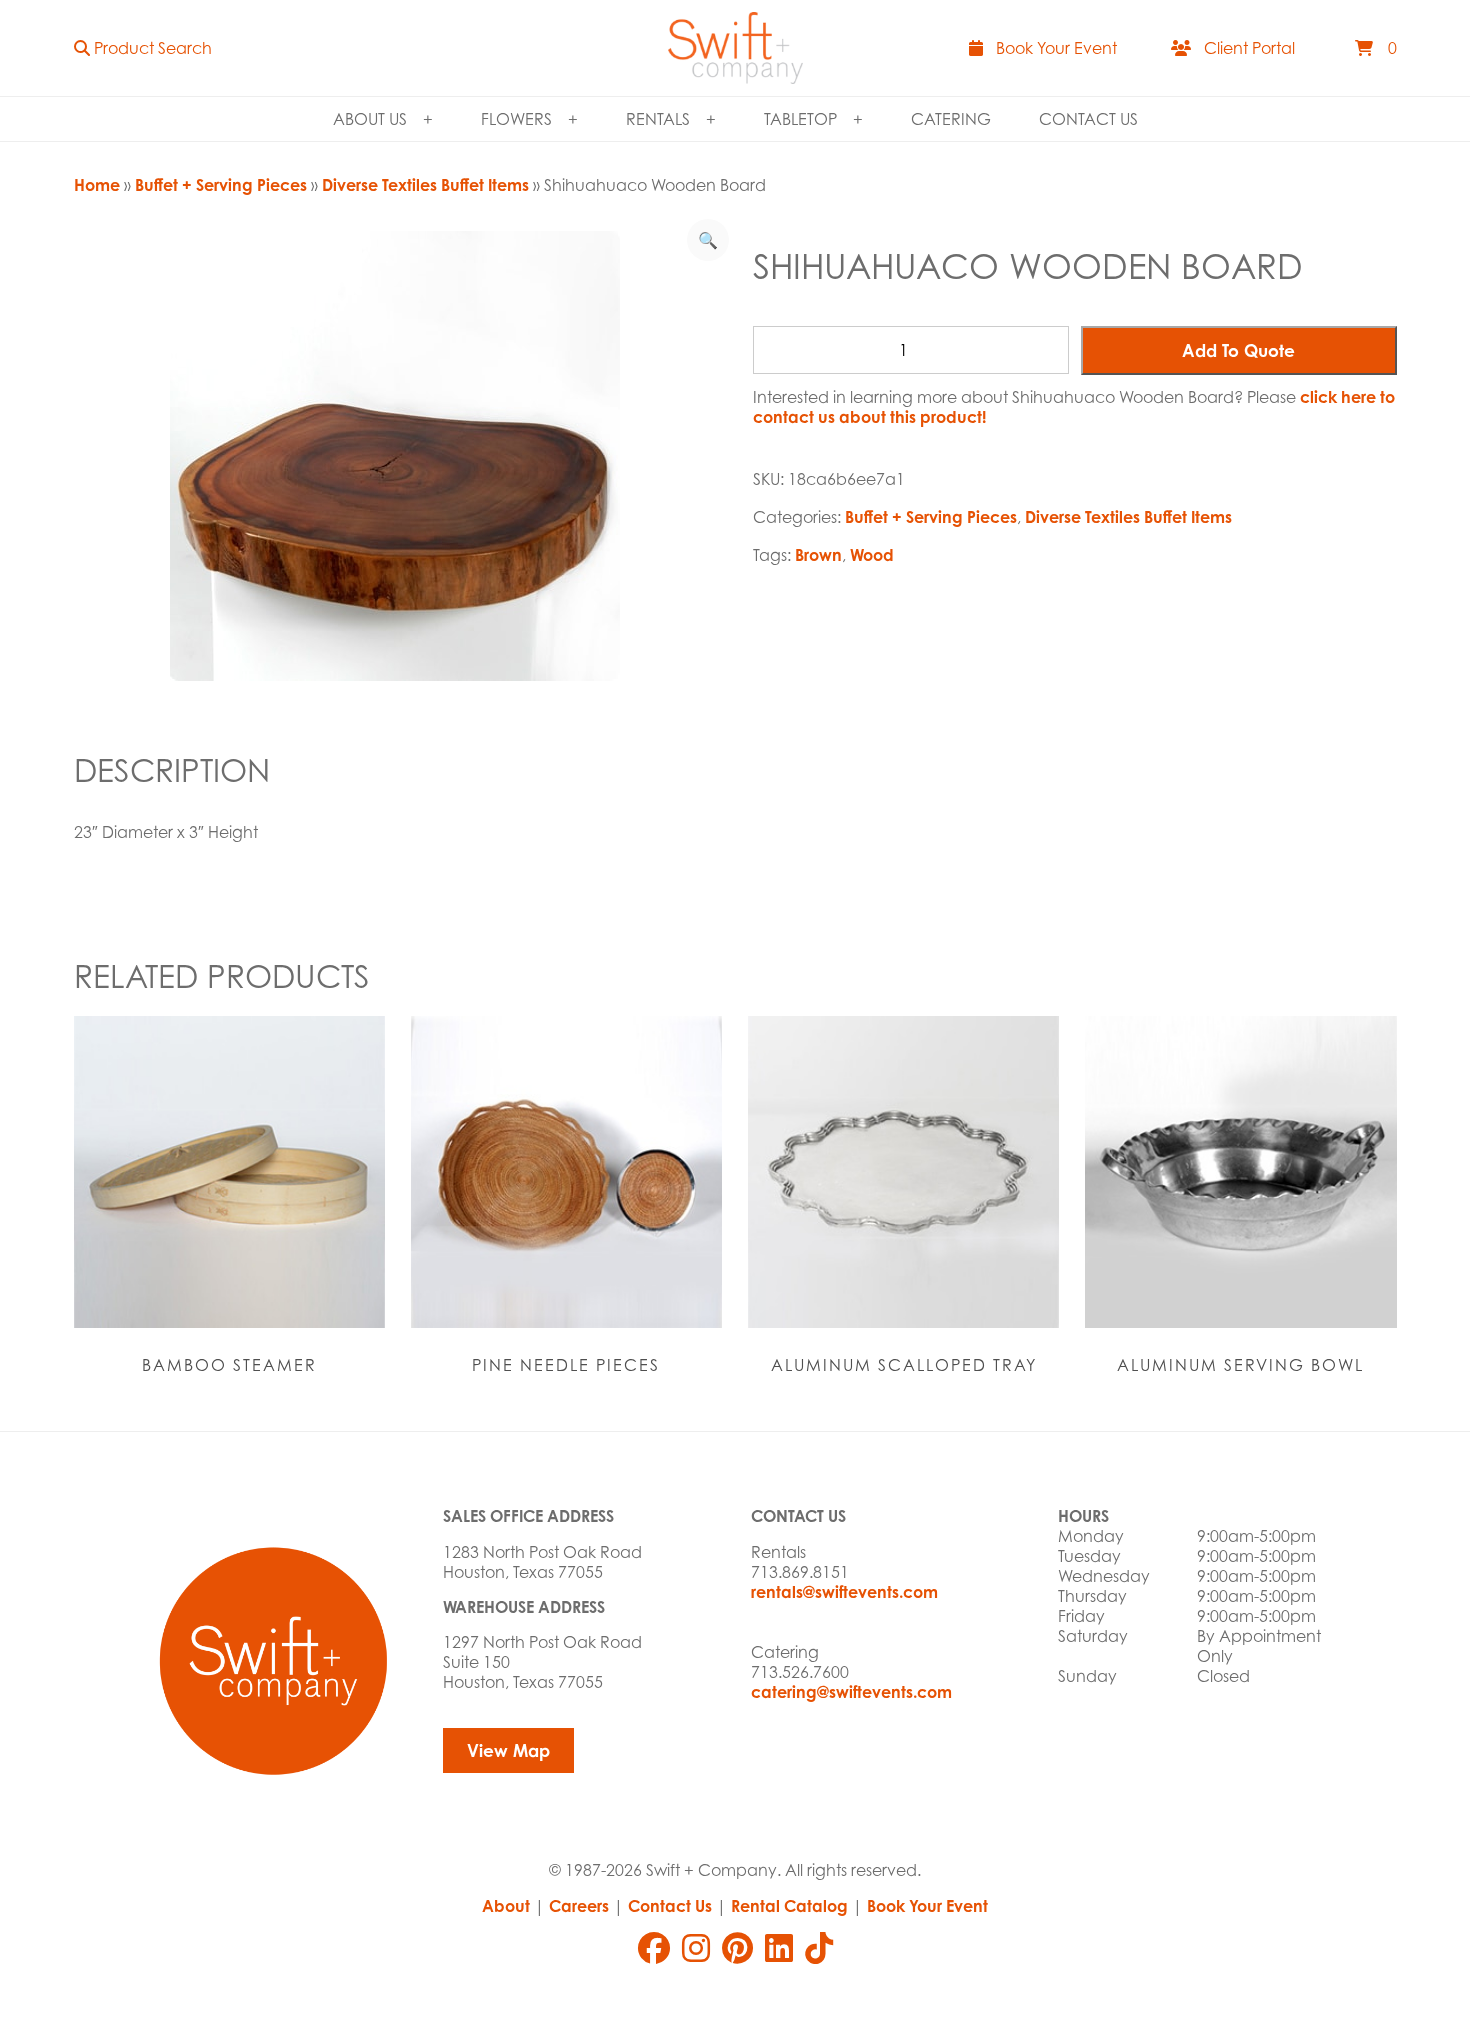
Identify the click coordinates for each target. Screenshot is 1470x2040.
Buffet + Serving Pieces (221, 185)
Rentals (658, 119)
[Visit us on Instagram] (696, 1948)
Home (97, 185)
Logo (735, 48)
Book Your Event (927, 1906)
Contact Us (1088, 119)
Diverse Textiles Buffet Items (425, 185)
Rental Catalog (789, 1906)
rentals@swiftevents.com (844, 1592)
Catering (951, 119)
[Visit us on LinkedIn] (779, 1948)
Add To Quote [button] (1238, 350)
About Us (370, 119)
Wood (872, 555)
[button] (143, 48)
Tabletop (800, 119)
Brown (818, 555)
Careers (579, 1906)
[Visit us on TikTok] (819, 1948)
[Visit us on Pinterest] (737, 1948)
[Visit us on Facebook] (654, 1948)
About (506, 1906)
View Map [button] (508, 1750)
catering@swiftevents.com (851, 1692)
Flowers (516, 119)
